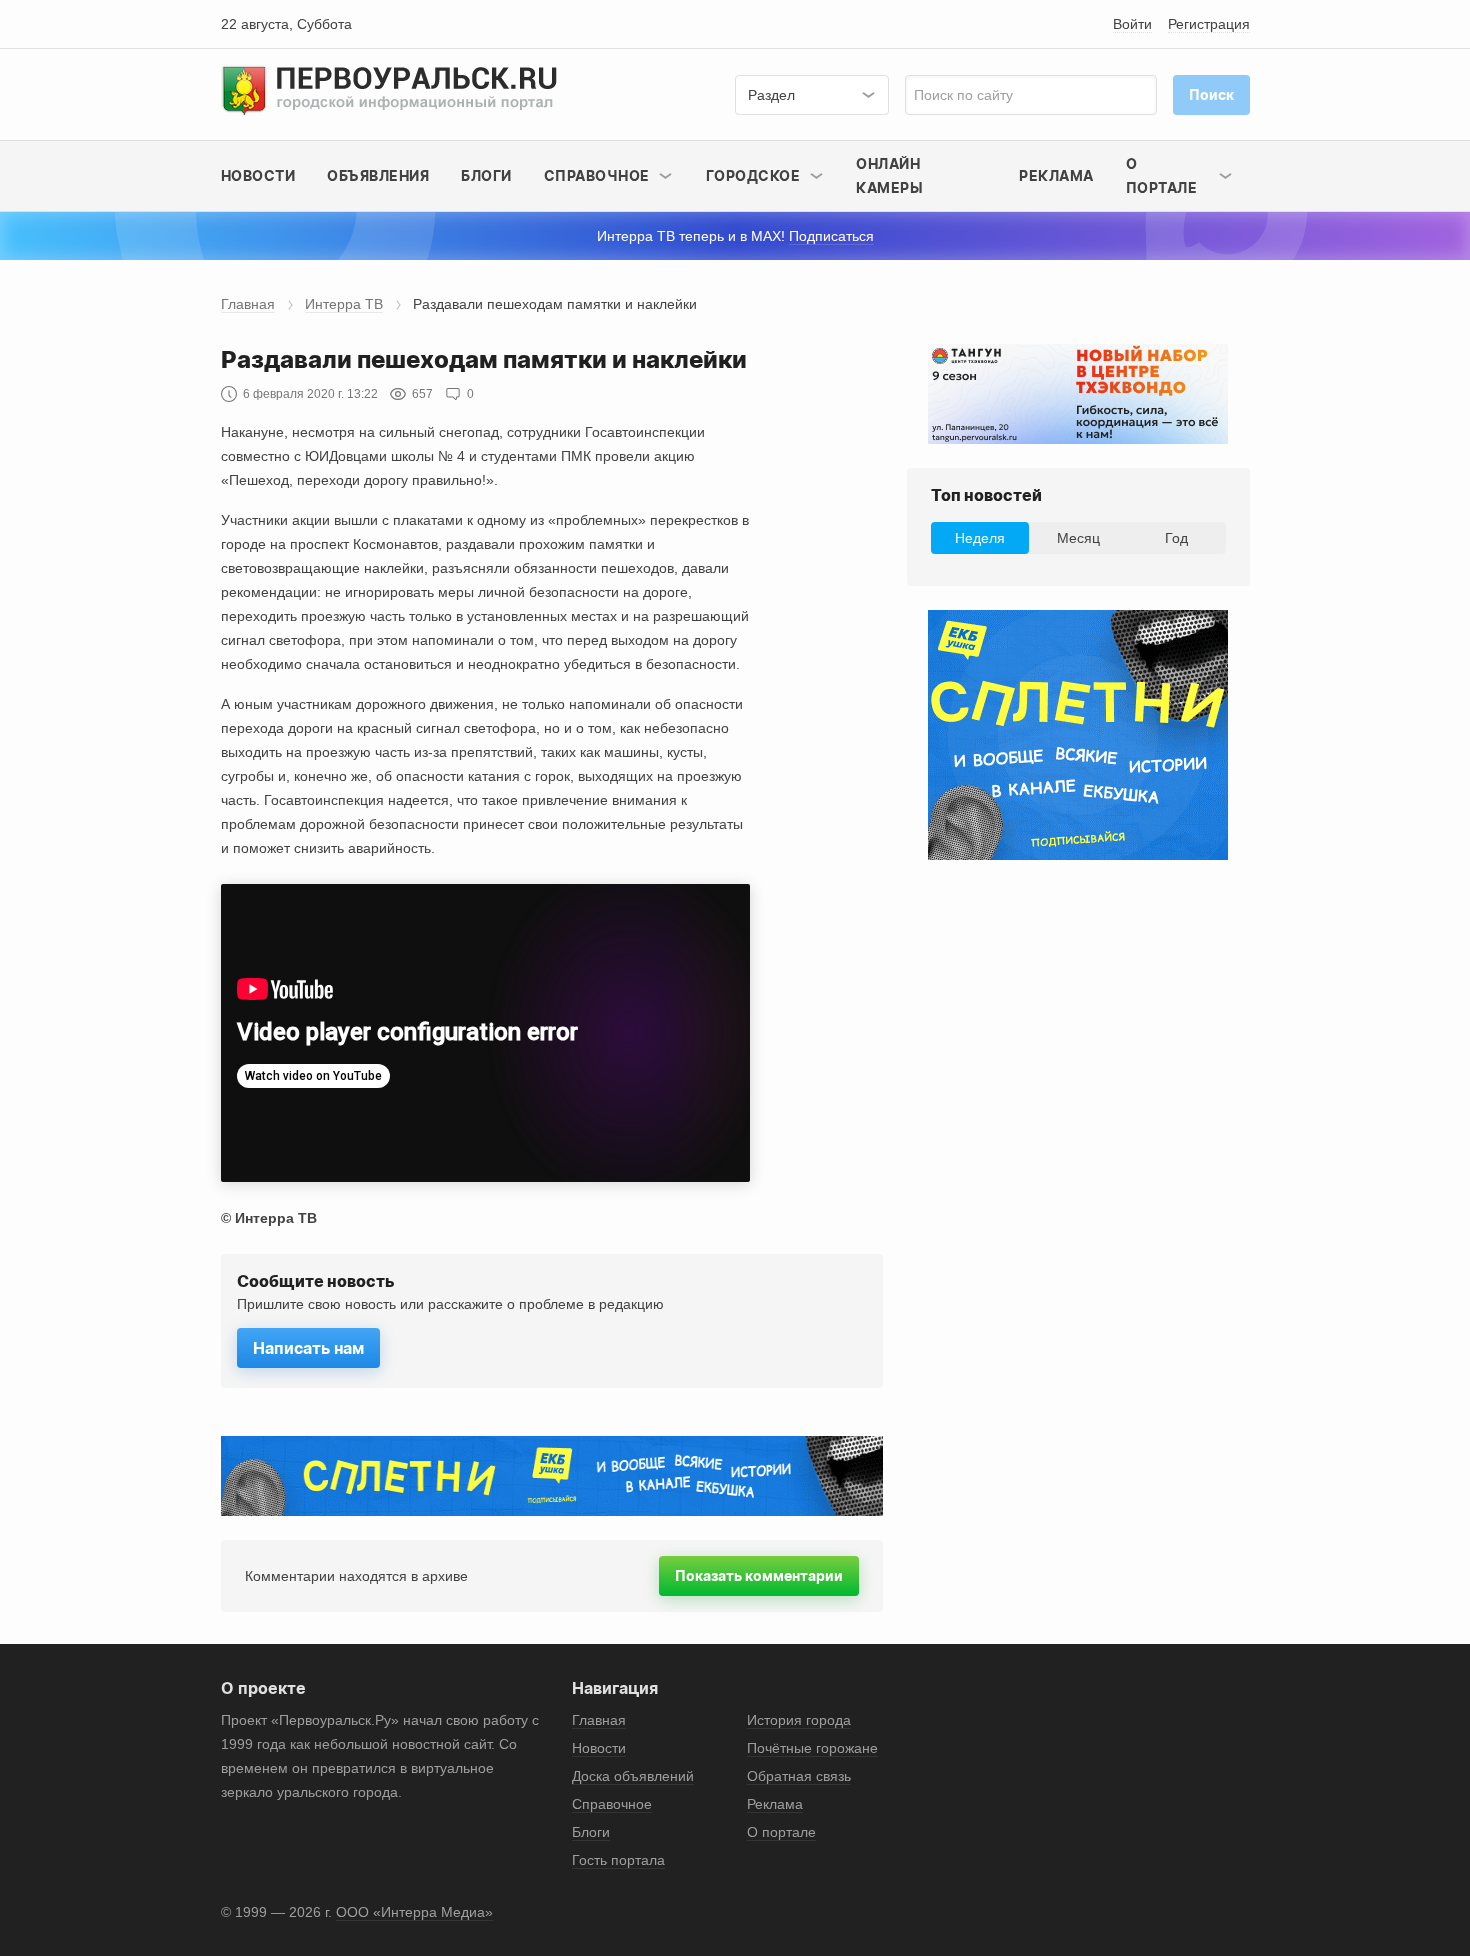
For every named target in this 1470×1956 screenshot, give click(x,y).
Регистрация (1209, 24)
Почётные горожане (812, 1748)
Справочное (612, 1804)
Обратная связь (799, 1776)
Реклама (1056, 175)
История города (799, 1720)
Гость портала (618, 1860)
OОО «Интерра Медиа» (414, 1912)
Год (1176, 538)
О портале (781, 1832)
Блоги (486, 175)
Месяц (1078, 538)
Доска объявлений (633, 1776)
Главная (248, 304)
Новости (258, 175)
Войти (1132, 24)
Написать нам (308, 1348)
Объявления (378, 175)
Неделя (980, 538)
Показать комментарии (759, 1575)
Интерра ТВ (344, 304)
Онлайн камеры (889, 175)
